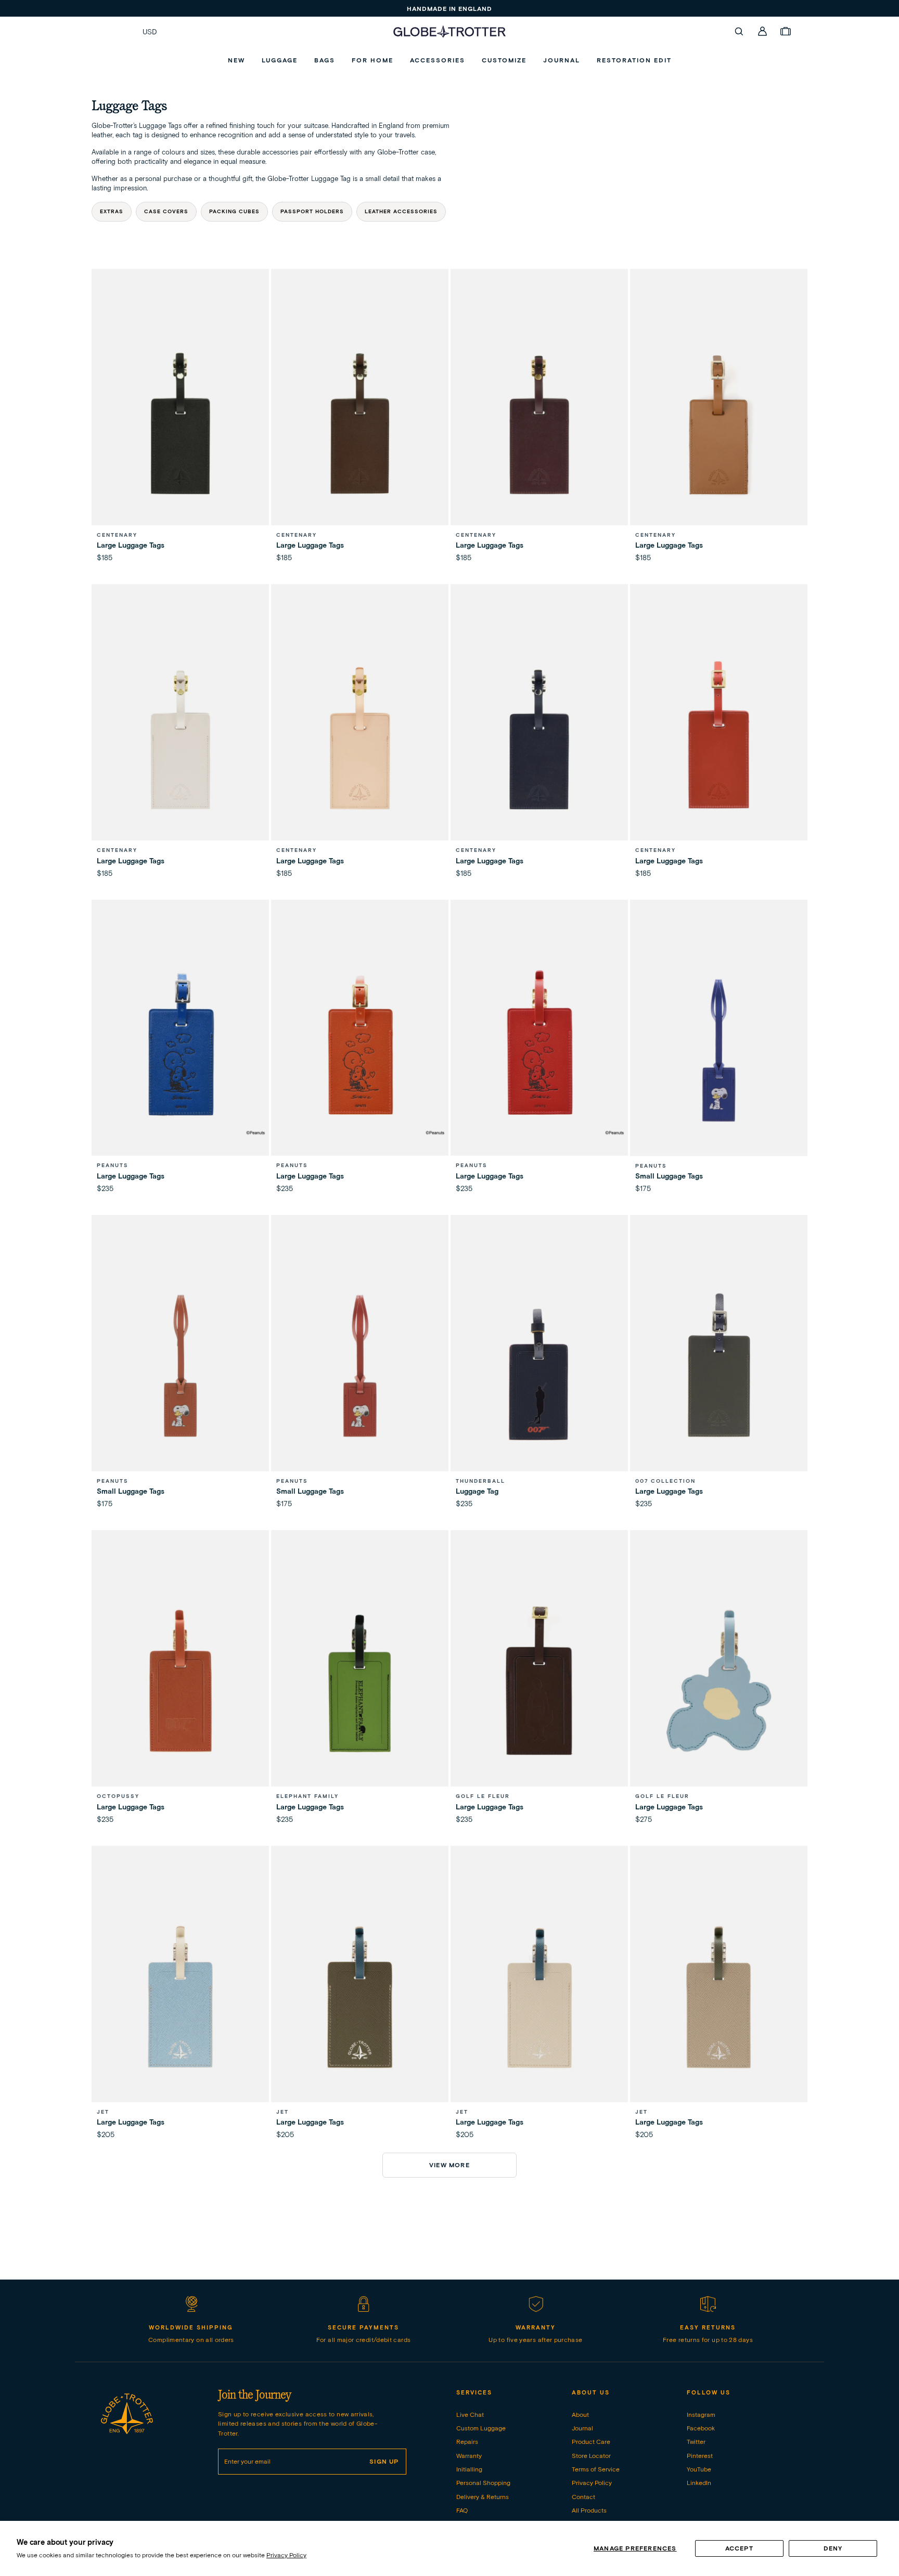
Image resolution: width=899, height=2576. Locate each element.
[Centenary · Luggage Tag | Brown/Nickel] (360, 419)
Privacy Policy (286, 2555)
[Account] (763, 31)
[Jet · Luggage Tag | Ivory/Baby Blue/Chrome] (539, 1996)
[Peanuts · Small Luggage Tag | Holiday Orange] (180, 1365)
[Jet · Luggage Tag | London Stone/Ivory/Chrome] (719, 1996)
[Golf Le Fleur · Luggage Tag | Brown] (539, 1681)
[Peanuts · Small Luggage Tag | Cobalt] (719, 1050)
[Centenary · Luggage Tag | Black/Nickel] (180, 419)
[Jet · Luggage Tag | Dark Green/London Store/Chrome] (360, 1996)
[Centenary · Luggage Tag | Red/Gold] (719, 735)
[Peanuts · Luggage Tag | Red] (539, 1050)
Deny (833, 2548)
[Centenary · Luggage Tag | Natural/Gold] (360, 735)
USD (150, 32)
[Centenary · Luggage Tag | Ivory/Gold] (180, 735)
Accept (739, 2548)
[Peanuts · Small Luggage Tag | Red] (360, 1365)
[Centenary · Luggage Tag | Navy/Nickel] (539, 735)
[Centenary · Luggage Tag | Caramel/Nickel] (719, 419)
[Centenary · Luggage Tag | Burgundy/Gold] (539, 419)
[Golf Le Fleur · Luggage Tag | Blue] (719, 1681)
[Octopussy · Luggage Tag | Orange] (180, 1681)
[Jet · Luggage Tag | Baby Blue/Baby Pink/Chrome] (180, 1996)
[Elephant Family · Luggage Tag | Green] (360, 1681)
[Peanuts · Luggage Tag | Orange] (360, 1050)
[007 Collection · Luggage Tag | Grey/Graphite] (719, 1365)
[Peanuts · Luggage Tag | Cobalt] (180, 1050)
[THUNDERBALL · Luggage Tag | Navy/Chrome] (539, 1365)
